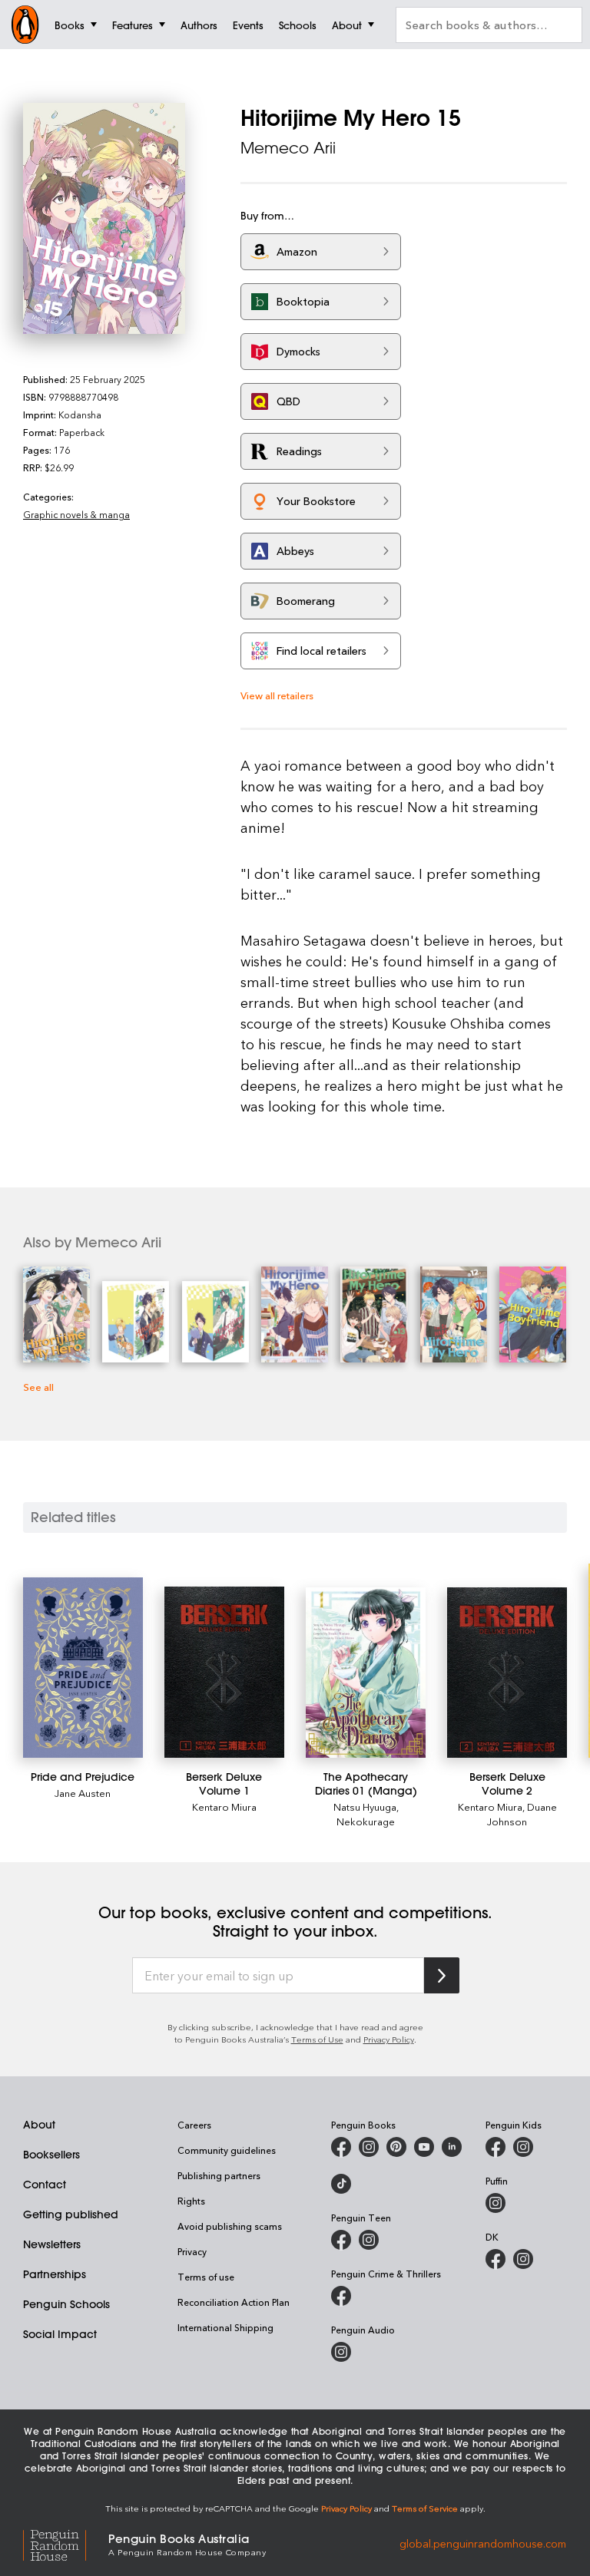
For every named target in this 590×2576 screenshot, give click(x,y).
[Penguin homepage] (25, 25)
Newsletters (52, 2244)
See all (38, 1387)
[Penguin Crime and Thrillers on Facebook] (341, 2296)
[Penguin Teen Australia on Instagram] (369, 2240)
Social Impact (60, 2334)
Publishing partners (219, 2175)
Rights (191, 2201)
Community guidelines (227, 2150)
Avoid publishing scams (230, 2226)
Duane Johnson (522, 1814)
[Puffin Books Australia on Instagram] (496, 2203)
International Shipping (225, 2327)
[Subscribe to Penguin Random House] (442, 1975)
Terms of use (206, 2277)
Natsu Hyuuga (365, 1807)
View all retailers (277, 695)
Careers (194, 2125)
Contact (45, 2185)
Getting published (71, 2214)
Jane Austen (83, 1793)
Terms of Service (425, 2508)
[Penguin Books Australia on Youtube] (424, 2147)
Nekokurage (366, 1821)
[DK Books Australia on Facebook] (496, 2259)
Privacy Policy (389, 2039)
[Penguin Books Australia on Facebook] (341, 2147)
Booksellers (51, 2155)
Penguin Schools (66, 2304)
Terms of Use (317, 2039)
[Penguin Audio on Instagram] (341, 2352)
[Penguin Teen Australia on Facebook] (341, 2240)
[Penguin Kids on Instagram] (523, 2147)
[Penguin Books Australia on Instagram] (369, 2147)
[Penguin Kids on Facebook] (496, 2147)
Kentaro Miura (224, 1807)
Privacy (192, 2251)
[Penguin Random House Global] (66, 2543)
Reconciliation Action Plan (234, 2302)
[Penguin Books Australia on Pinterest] (396, 2147)
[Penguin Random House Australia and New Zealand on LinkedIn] (452, 2147)
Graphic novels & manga (76, 514)
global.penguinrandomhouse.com (483, 2543)
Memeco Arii (288, 148)
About (39, 2125)
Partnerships (55, 2274)
